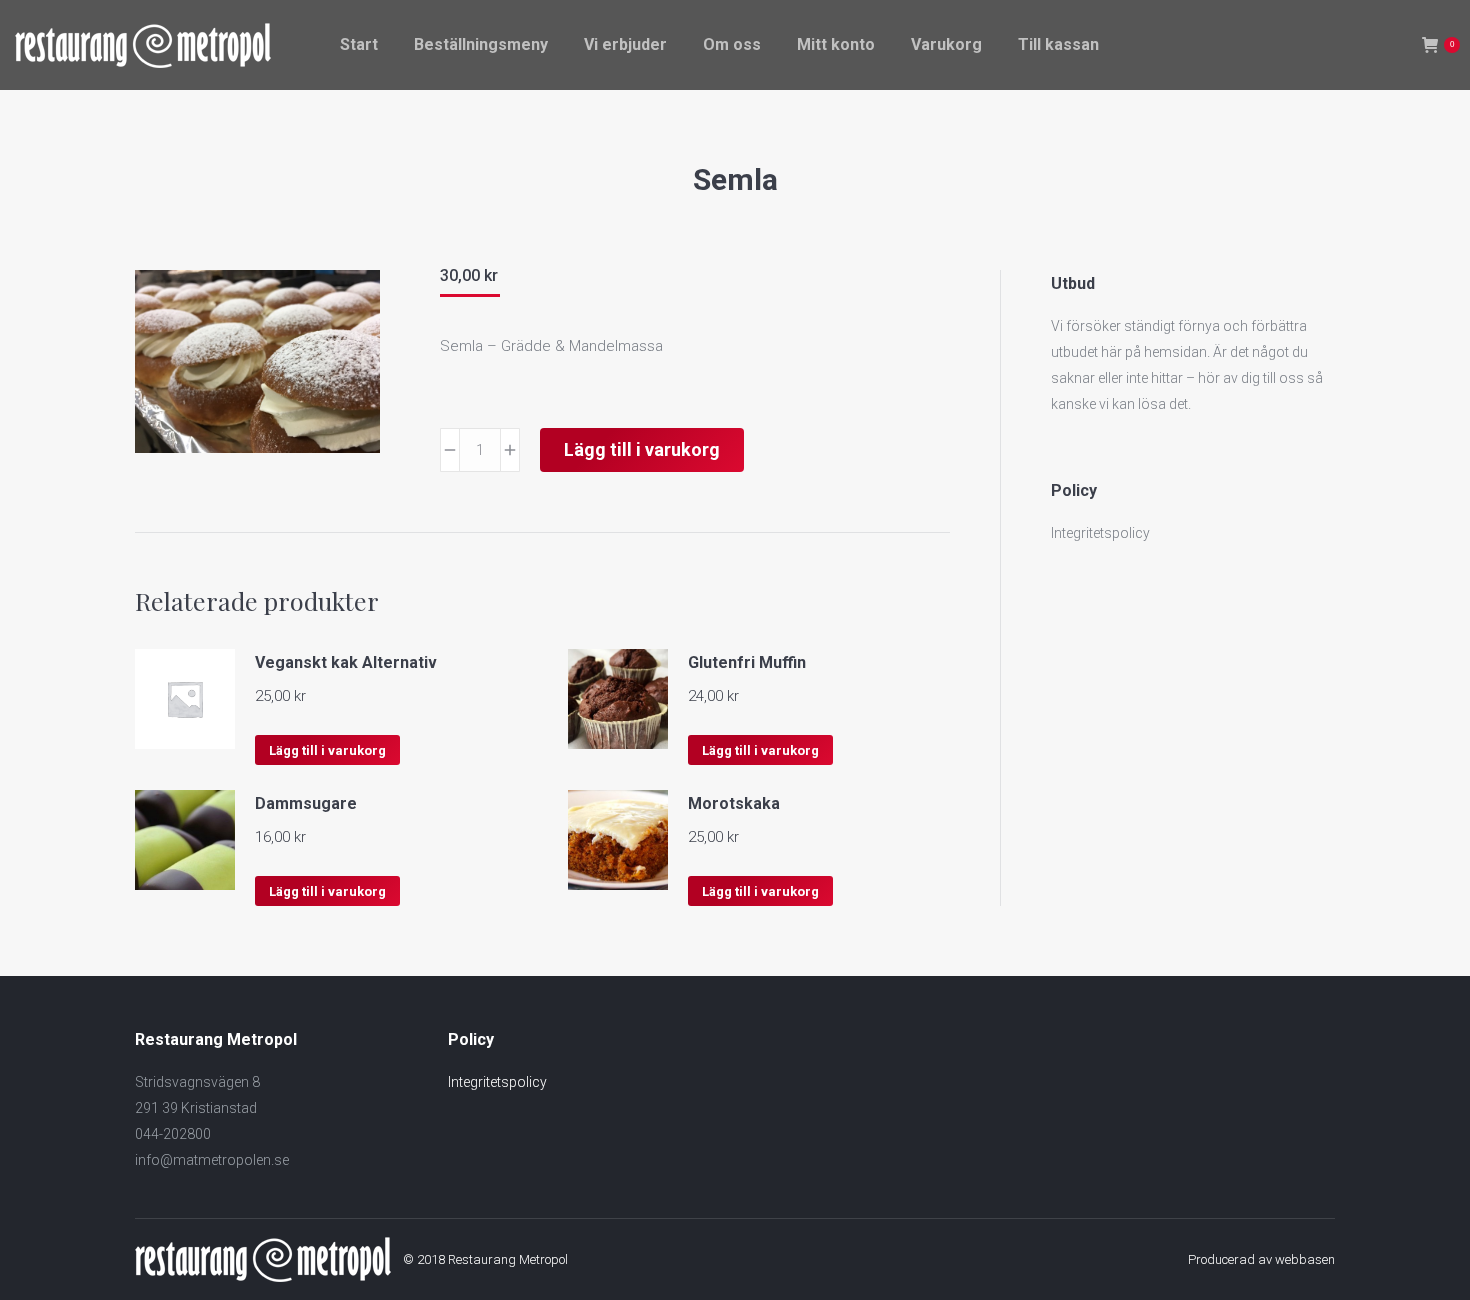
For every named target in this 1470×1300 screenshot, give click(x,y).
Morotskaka (734, 803)
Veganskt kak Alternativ (346, 662)
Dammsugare (306, 803)
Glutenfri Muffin (747, 662)
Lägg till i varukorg (642, 449)
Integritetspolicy (1100, 533)
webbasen (1305, 1259)
